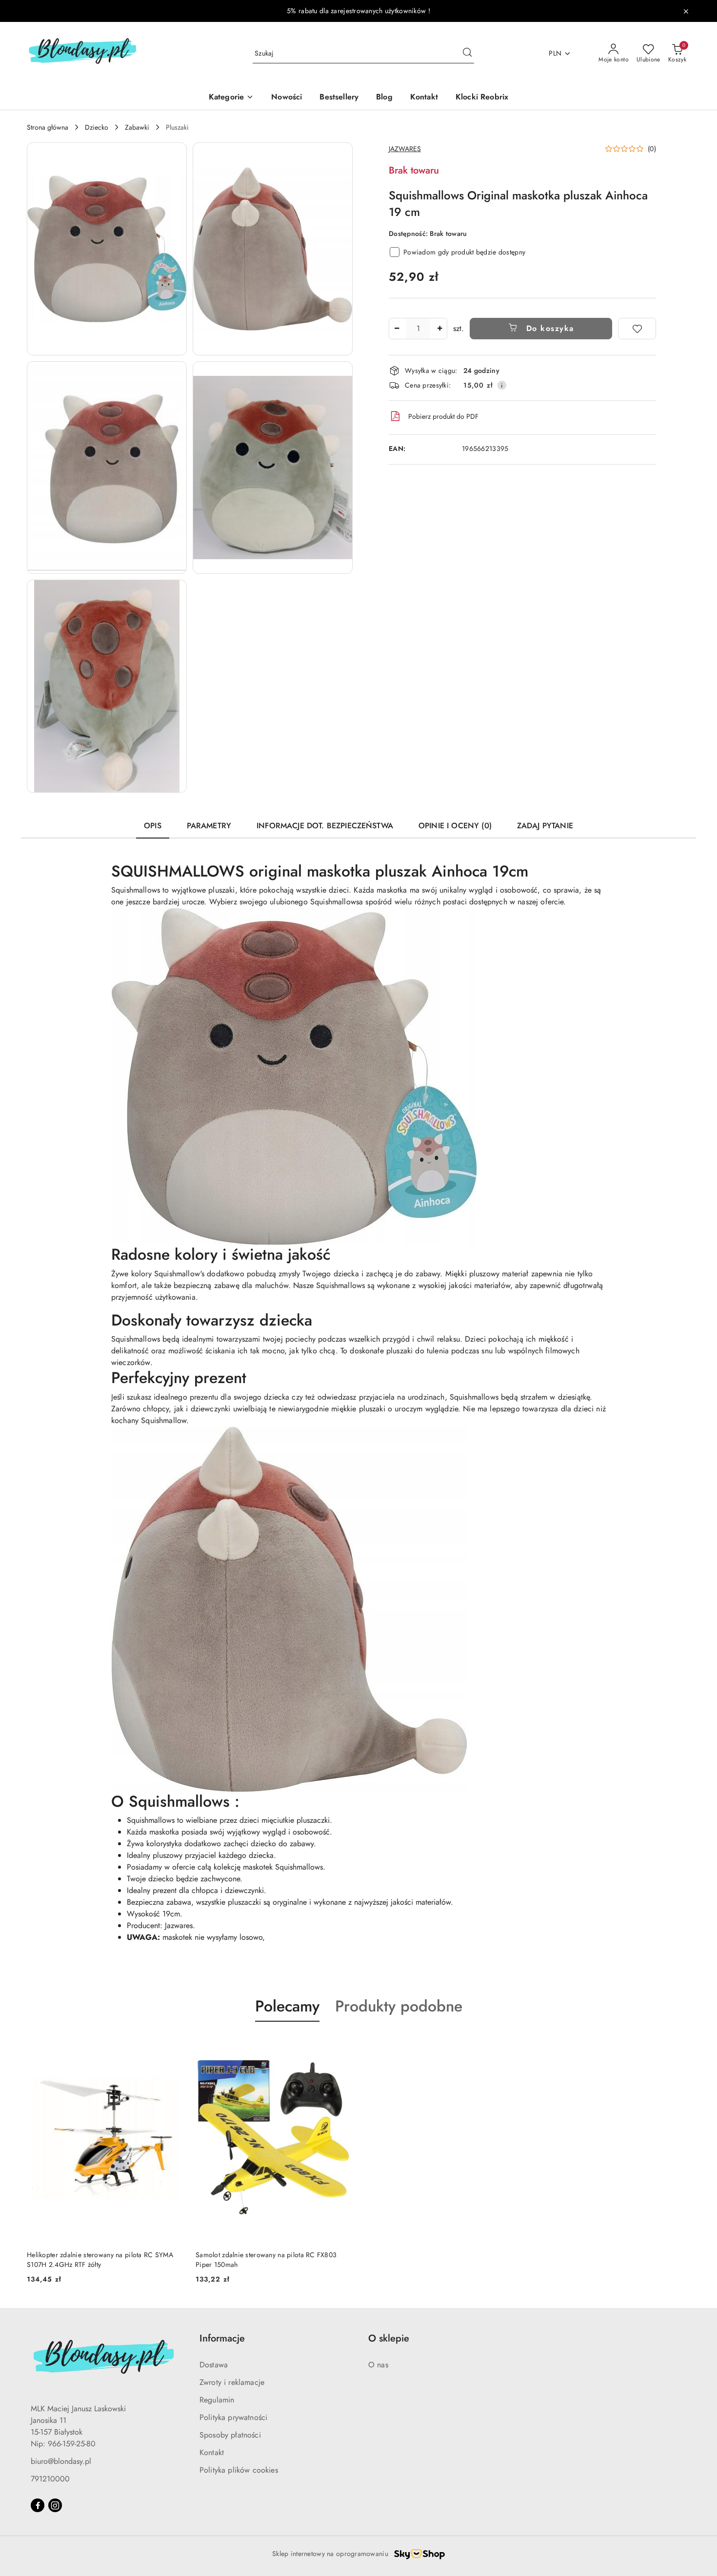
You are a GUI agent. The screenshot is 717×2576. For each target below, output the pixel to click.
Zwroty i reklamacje (232, 2382)
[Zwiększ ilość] (439, 329)
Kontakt (212, 2452)
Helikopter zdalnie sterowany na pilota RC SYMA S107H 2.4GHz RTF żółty (100, 2260)
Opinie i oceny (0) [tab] (455, 826)
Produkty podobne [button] (399, 2006)
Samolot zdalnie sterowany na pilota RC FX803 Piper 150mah (266, 2260)
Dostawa (214, 2365)
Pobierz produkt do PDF (443, 416)
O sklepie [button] (389, 2338)
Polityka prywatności (233, 2417)
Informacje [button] (222, 2338)
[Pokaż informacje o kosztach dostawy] (502, 385)
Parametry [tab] (209, 826)
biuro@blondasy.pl (61, 2461)
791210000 (50, 2479)
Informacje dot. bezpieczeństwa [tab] (325, 826)
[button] (107, 249)
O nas (378, 2365)
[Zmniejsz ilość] (397, 329)
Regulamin (217, 2400)
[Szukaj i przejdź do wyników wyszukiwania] (467, 54)
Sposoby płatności (230, 2435)
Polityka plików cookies (239, 2470)
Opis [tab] (153, 826)
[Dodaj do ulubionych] (637, 329)
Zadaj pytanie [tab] (545, 826)
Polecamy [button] (287, 2006)
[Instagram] (55, 2505)
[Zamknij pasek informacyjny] (686, 11)
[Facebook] (38, 2505)
